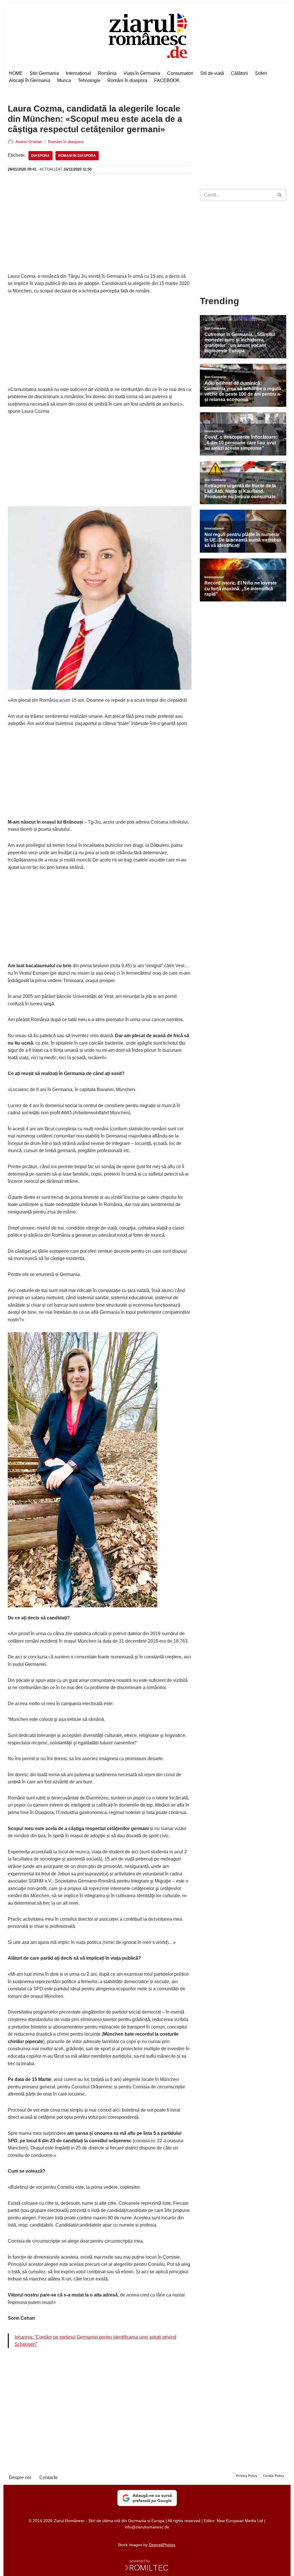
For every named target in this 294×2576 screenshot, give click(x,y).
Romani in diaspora (77, 156)
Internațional (78, 73)
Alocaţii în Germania (30, 80)
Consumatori (180, 73)
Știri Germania (44, 73)
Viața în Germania (142, 73)
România (107, 73)
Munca (64, 80)
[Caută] (280, 195)
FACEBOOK (167, 80)
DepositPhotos (162, 2545)
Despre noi (20, 2478)
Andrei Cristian (29, 142)
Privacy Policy (247, 2476)
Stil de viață (212, 73)
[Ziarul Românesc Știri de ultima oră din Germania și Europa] (147, 35)
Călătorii (239, 73)
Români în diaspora (127, 80)
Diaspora (40, 156)
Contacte (49, 2478)
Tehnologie (89, 80)
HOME (16, 73)
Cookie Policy (273, 2476)
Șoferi (261, 73)
